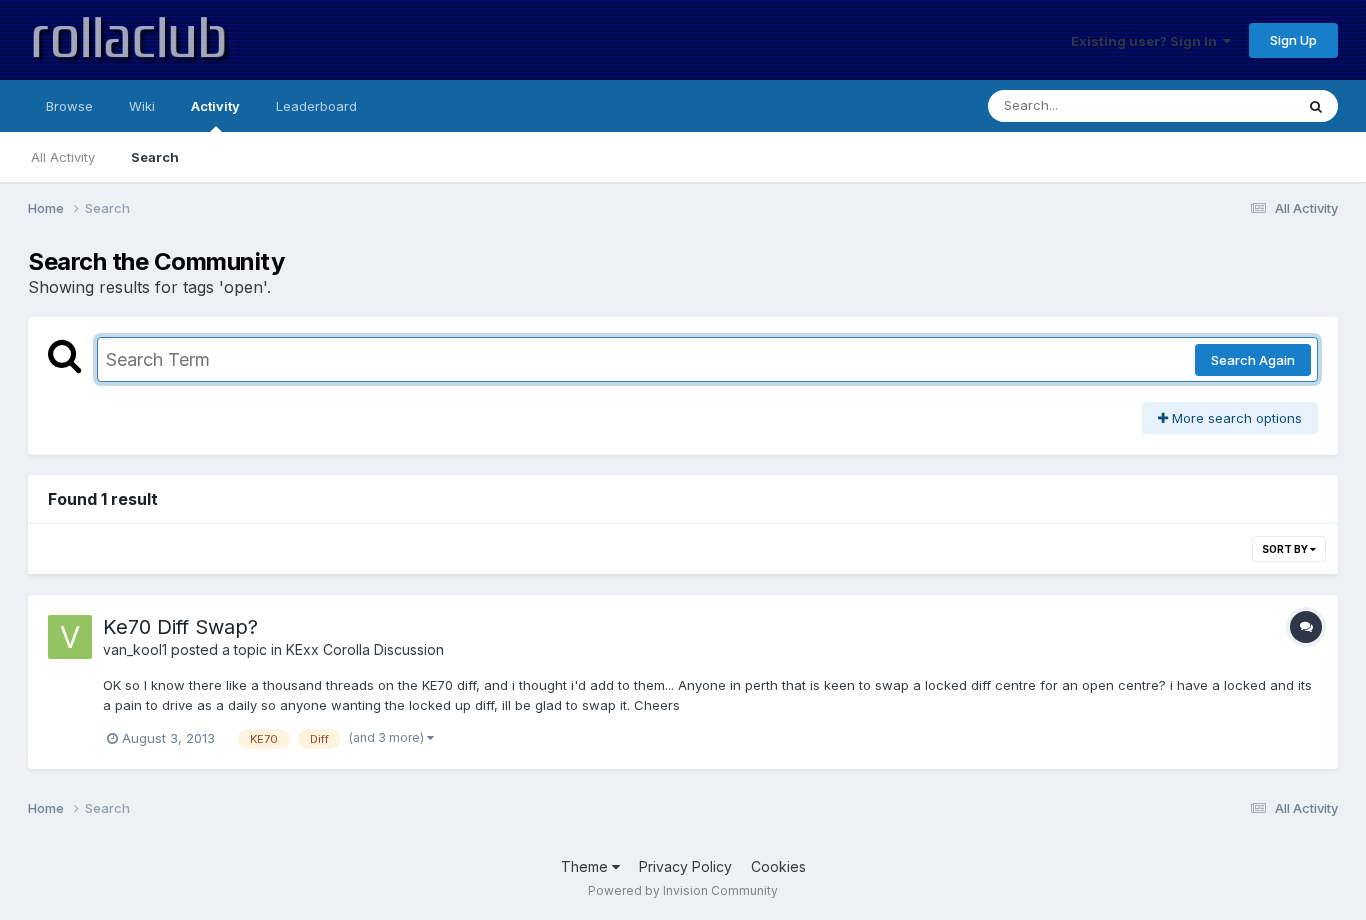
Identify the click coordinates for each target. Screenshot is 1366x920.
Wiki (142, 106)
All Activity (63, 157)
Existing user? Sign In (1147, 41)
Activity (215, 106)
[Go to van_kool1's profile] (70, 637)
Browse (69, 106)
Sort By (1286, 549)
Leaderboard (316, 106)
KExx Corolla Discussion (365, 649)
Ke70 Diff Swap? (180, 627)
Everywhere (1232, 105)
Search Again (1253, 360)
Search (155, 157)
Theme (586, 866)
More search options (1235, 418)
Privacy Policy (685, 866)
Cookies (778, 866)
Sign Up (1293, 40)
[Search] (1316, 106)
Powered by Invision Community (683, 890)
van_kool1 (135, 649)
